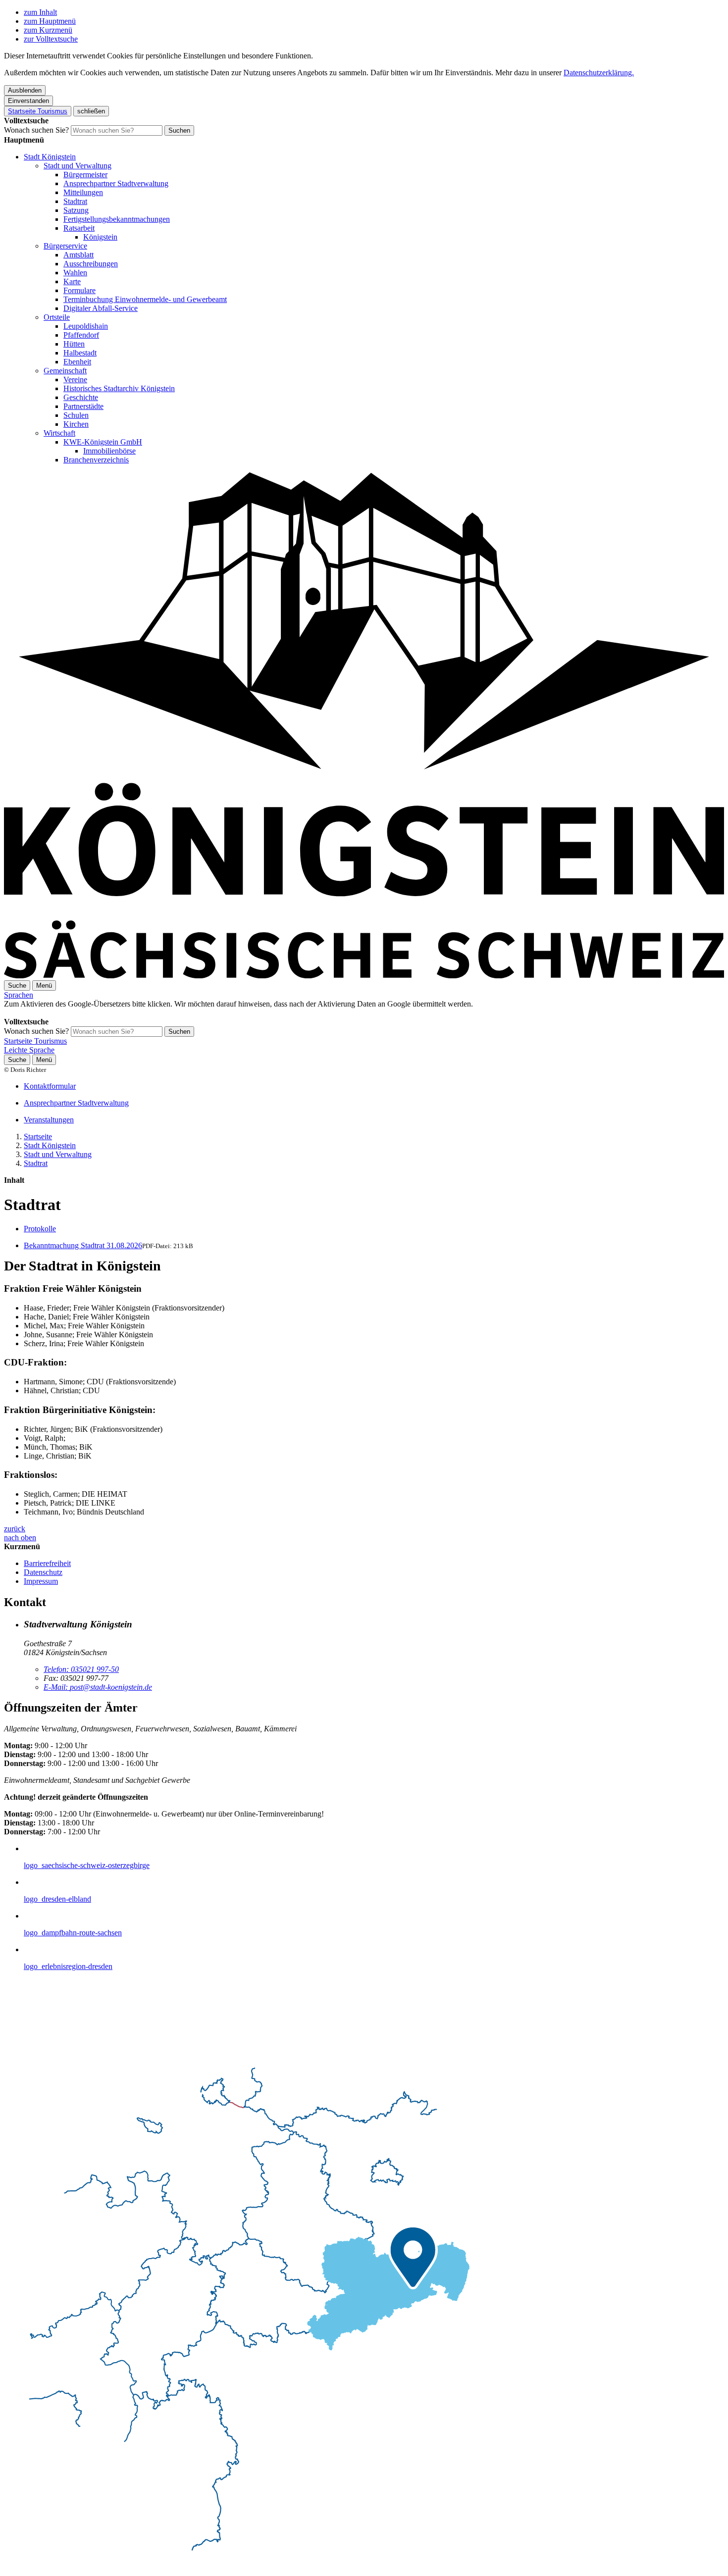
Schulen (76, 415)
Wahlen (75, 273)
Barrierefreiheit (47, 1563)
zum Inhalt (40, 12)
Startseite (38, 1136)
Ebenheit (77, 362)
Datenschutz (43, 1572)
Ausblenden (25, 90)
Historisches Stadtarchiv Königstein (119, 388)
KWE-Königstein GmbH (103, 442)
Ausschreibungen (91, 264)
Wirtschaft (59, 433)
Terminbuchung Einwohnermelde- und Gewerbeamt (145, 299)
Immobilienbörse (109, 451)
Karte (72, 281)
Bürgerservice (65, 246)
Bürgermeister (85, 175)
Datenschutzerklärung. (599, 73)
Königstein (100, 237)
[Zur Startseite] (364, 976)
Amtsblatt (78, 255)
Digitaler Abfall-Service (101, 308)
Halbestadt (80, 353)
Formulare (79, 290)
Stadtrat (75, 201)
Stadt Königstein (50, 157)
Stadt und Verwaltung (78, 166)
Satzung (76, 210)
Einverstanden (28, 101)
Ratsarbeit (79, 228)
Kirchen (76, 424)
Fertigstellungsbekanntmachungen (117, 219)
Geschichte (81, 397)
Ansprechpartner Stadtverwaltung (116, 183)
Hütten (74, 344)
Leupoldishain (86, 326)
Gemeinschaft (65, 371)
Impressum (41, 1581)
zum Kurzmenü (48, 30)
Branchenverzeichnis (96, 460)
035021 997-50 (81, 1669)
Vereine (75, 379)
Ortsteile (57, 317)
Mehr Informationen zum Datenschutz (63, 1013)
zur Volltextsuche (51, 39)
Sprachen (19, 995)
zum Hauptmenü (50, 21)
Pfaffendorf (81, 335)
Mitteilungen (83, 192)
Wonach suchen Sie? (36, 130)
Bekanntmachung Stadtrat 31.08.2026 (83, 1245)
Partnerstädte (83, 406)
